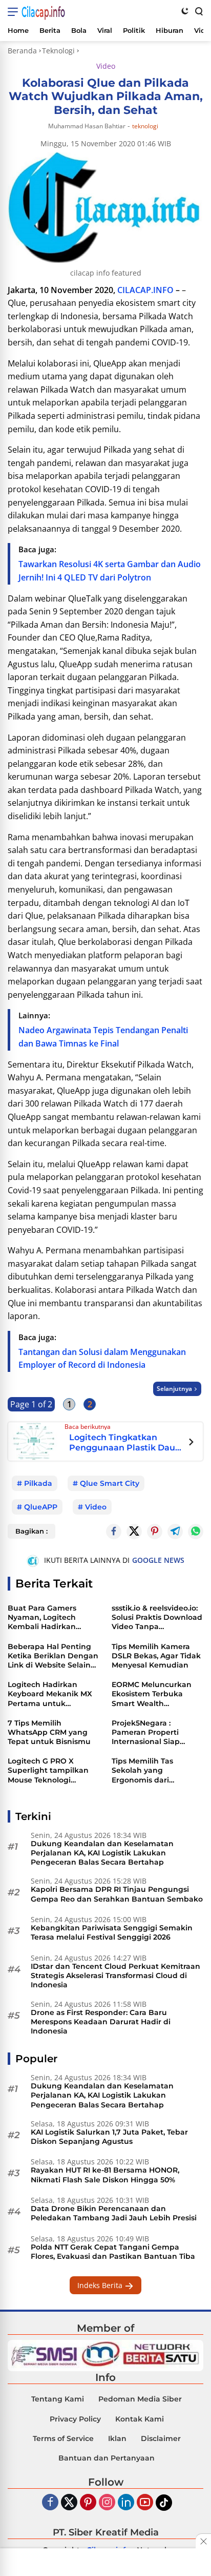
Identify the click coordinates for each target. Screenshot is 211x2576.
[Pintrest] (155, 1532)
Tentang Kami (58, 2399)
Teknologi (145, 126)
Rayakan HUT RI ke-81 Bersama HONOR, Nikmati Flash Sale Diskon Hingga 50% (105, 2175)
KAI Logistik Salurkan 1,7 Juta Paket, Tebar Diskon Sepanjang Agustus (109, 2137)
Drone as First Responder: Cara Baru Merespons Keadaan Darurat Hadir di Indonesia (101, 2022)
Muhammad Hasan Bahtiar (87, 126)
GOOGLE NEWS (158, 1560)
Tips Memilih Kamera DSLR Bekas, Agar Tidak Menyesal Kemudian (156, 1656)
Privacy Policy (75, 2419)
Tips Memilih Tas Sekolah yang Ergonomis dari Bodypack (142, 1770)
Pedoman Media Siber (140, 2399)
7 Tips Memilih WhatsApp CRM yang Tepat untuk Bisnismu (49, 1732)
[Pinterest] (88, 2503)
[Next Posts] (191, 1443)
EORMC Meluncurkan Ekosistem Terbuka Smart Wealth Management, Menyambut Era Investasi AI (152, 1694)
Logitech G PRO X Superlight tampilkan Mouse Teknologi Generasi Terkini (48, 1770)
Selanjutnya (174, 1389)
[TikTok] (164, 2503)
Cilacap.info (43, 12)
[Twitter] (134, 1532)
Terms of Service (63, 2438)
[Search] (198, 11)
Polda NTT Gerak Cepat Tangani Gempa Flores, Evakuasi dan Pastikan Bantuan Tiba (113, 2252)
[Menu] (15, 12)
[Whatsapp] (196, 1532)
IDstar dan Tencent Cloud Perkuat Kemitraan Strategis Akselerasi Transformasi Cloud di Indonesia (115, 1975)
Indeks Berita (101, 2285)
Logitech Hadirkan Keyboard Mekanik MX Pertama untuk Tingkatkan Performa (50, 1694)
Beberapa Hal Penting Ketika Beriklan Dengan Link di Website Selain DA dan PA (53, 1656)
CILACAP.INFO (145, 290)
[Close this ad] (203, 2541)
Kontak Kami (140, 2419)
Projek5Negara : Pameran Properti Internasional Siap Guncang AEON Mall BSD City (150, 1732)
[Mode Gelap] (185, 11)
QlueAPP (41, 1507)
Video (106, 66)
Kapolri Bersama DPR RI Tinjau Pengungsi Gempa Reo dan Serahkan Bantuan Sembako (117, 1894)
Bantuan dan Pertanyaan (107, 2458)
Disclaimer (161, 2438)
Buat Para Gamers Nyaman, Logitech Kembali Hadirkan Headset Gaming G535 (49, 1618)
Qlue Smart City (110, 1483)
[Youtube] (145, 2503)
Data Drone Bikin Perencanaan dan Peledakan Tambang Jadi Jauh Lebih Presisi (114, 2213)
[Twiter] (69, 2503)
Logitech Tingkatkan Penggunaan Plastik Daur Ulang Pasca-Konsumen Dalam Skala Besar (124, 1442)
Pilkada (38, 1483)
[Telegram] (175, 1532)
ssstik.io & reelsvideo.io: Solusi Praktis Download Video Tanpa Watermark (157, 1618)
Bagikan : (31, 1531)
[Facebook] (50, 2503)
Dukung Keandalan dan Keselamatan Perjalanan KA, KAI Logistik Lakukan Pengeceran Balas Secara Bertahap (102, 1853)
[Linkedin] (126, 2503)
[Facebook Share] (114, 1532)
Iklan (117, 2438)
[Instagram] (107, 2503)
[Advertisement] (105, 2563)
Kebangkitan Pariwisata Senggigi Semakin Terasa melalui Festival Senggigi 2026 (112, 1932)
